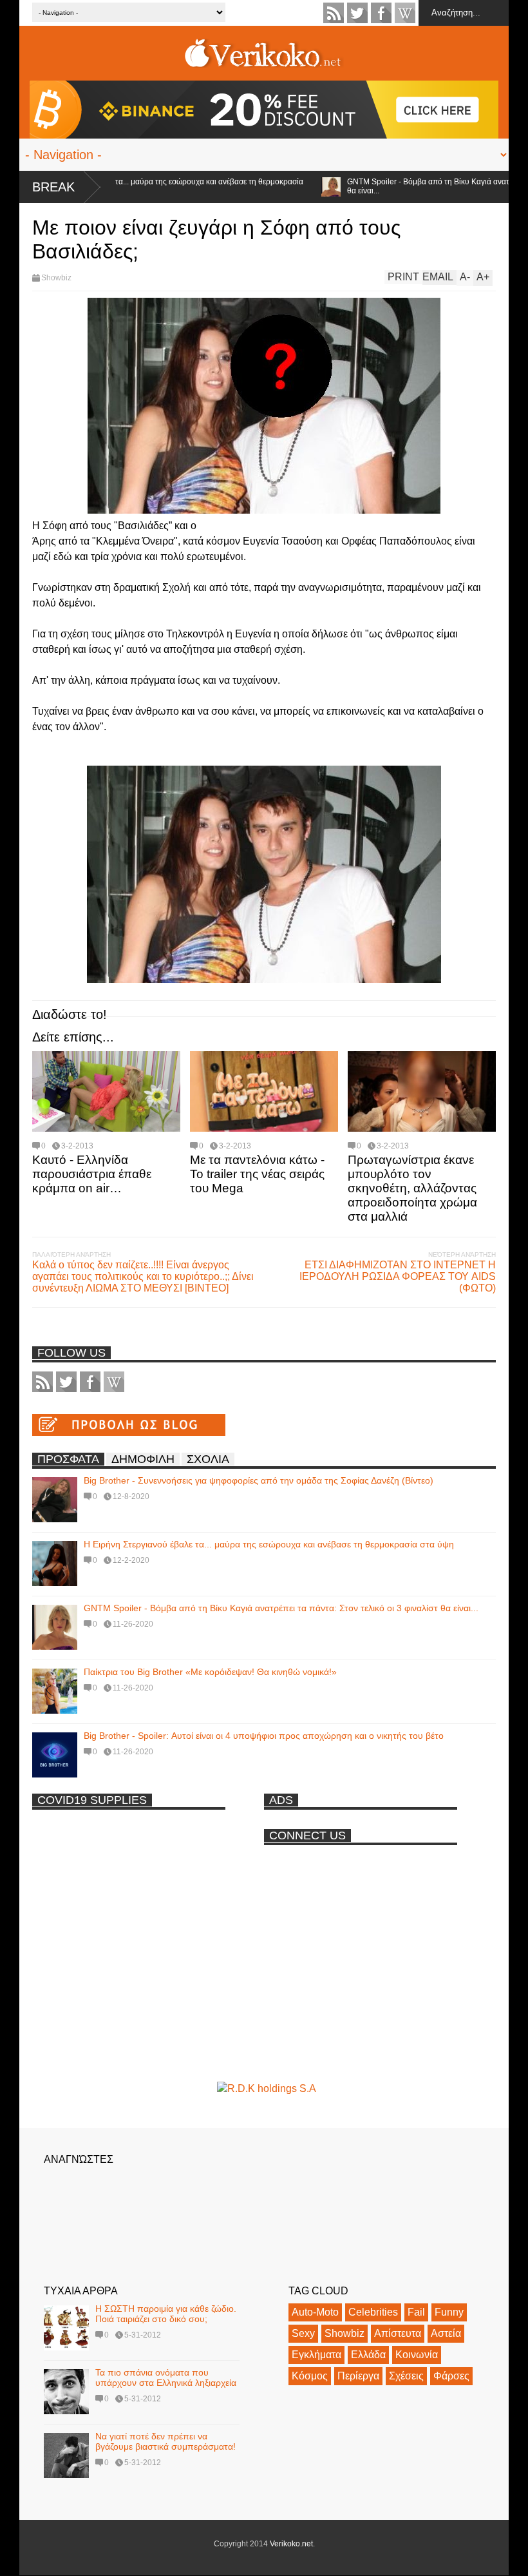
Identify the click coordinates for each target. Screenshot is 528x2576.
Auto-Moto (315, 2312)
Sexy (303, 2333)
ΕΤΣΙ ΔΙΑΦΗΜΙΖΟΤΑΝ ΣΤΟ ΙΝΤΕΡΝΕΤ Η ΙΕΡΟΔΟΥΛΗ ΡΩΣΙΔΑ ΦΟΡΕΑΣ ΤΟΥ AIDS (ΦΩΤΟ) (398, 1276)
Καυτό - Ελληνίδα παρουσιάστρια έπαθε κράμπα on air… (92, 1174)
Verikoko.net (291, 2544)
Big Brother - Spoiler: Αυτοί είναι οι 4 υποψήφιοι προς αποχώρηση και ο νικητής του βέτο (264, 1736)
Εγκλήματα (316, 2355)
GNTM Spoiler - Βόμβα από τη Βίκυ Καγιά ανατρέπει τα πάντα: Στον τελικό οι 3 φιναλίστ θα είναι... (281, 1608)
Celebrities (373, 2312)
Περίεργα (358, 2376)
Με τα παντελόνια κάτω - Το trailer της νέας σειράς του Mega (257, 1174)
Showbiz (56, 278)
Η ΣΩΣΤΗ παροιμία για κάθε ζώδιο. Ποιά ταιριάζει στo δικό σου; (166, 2314)
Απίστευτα (398, 2333)
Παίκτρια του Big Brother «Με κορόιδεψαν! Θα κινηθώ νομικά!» (210, 1672)
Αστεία (446, 2333)
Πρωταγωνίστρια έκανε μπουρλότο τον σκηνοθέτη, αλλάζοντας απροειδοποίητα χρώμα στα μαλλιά (412, 1188)
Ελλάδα (368, 2355)
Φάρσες (451, 2376)
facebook (381, 13)
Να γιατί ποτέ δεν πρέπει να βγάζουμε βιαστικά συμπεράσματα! (165, 2441)
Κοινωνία (417, 2355)
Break (53, 187)
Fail (416, 2312)
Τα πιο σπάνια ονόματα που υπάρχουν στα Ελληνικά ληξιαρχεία (166, 2377)
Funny (449, 2312)
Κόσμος (310, 2376)
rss (334, 13)
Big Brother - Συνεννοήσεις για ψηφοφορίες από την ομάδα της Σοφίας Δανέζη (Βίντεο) (259, 1480)
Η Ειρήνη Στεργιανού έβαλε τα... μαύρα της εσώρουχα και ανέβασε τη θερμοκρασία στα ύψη (269, 1544)
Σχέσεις (406, 2376)
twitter (357, 13)
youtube (405, 13)
